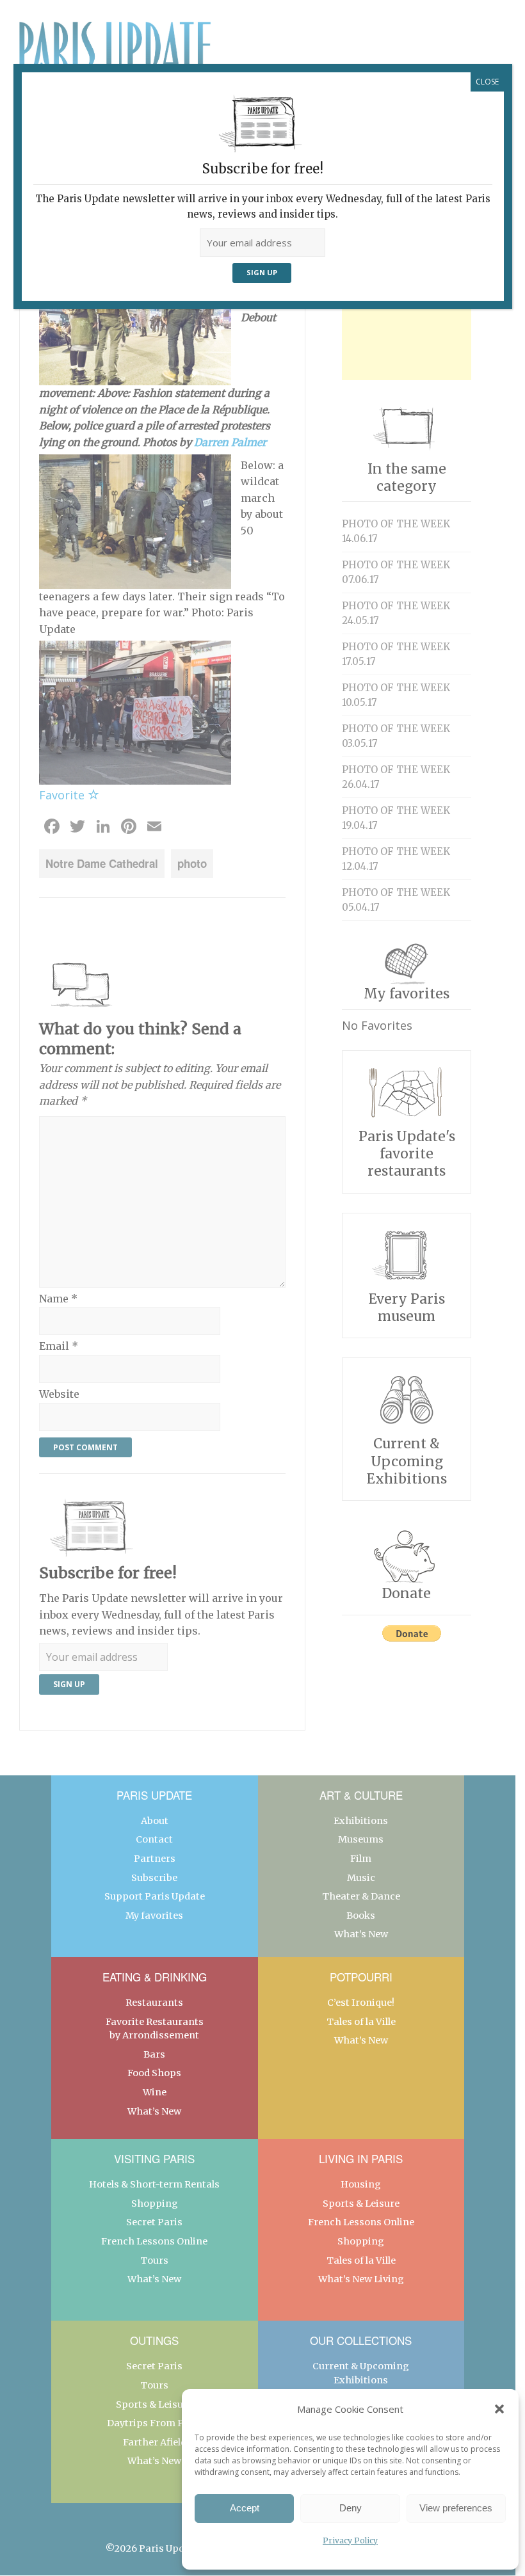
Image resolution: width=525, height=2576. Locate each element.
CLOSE (487, 82)
